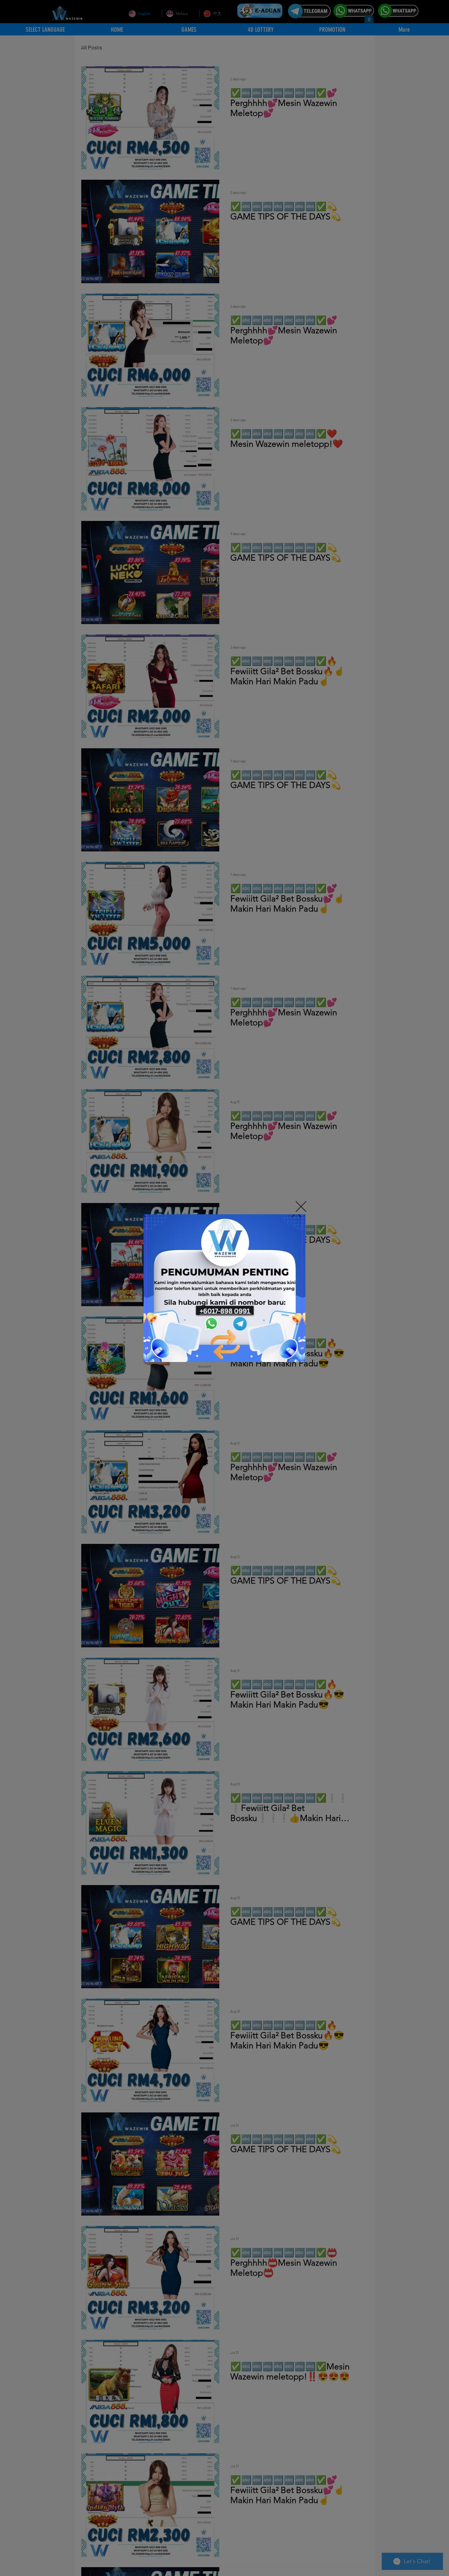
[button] (301, 1207)
